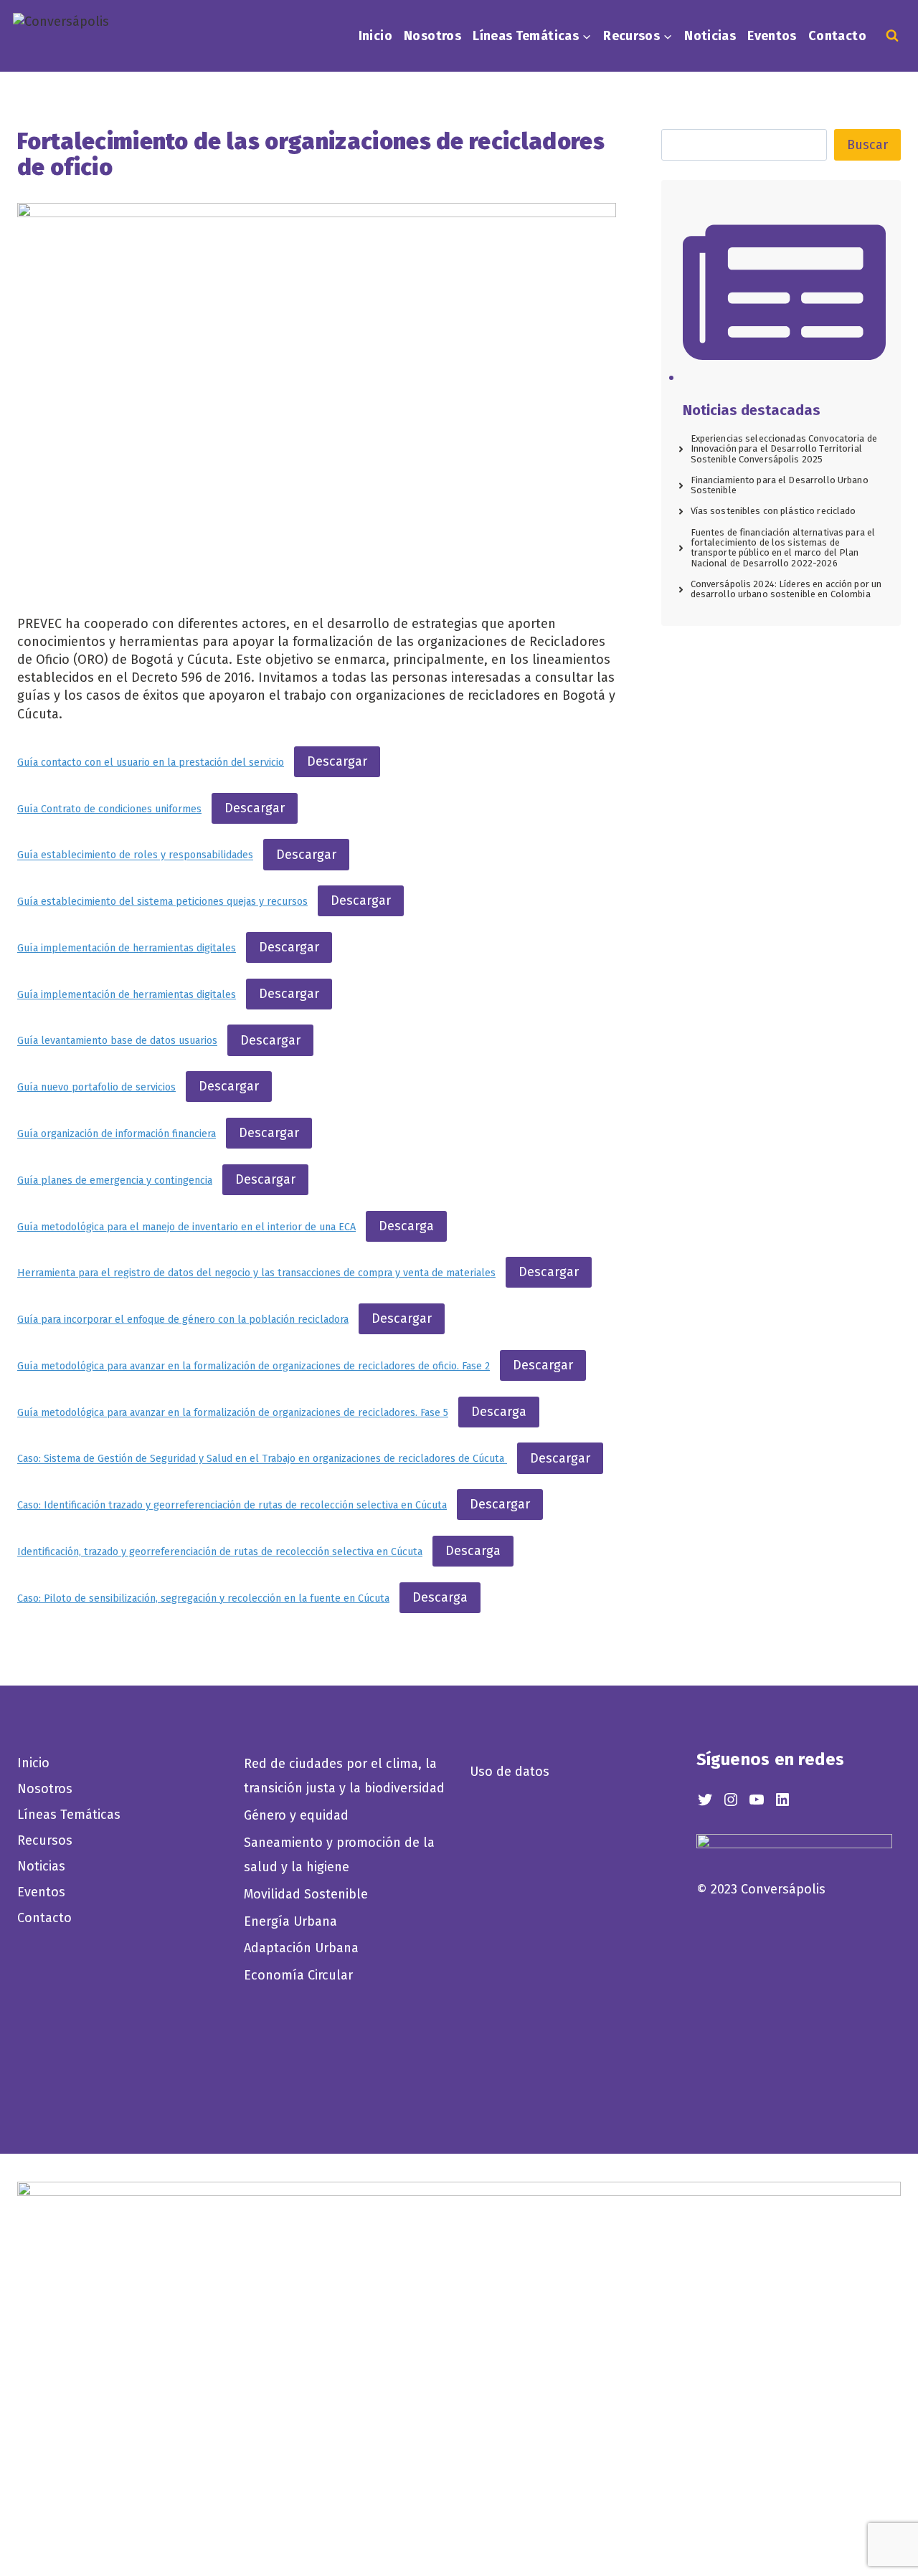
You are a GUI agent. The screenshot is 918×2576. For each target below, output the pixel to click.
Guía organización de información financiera (117, 1134)
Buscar (867, 145)
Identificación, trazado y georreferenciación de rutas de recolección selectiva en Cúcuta (220, 1552)
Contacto (837, 36)
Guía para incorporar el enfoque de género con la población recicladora (183, 1320)
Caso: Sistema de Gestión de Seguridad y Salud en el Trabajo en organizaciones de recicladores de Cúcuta (262, 1459)
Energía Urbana (290, 1921)
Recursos (45, 1840)
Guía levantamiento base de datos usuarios (117, 1041)
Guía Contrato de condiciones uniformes (109, 809)
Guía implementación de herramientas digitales (127, 948)
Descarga (406, 1226)
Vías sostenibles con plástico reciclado (773, 511)
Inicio (375, 36)
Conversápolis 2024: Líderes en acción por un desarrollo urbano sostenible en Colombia (786, 589)
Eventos (772, 36)
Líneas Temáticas (69, 1815)
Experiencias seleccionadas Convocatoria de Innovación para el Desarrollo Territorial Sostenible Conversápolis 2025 (784, 449)
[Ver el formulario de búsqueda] (892, 36)
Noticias (710, 36)
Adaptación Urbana (305, 1948)
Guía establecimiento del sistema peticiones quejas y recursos (162, 902)
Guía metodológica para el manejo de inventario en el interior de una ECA (186, 1227)
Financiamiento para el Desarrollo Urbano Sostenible (780, 485)
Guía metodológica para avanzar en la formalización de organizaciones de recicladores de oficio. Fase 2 (254, 1366)
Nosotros (432, 36)
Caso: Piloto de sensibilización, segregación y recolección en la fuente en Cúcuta (203, 1598)
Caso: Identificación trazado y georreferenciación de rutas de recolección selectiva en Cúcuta (232, 1505)
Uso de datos (510, 1772)
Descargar (337, 761)
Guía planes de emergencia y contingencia (115, 1180)
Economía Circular (300, 1975)
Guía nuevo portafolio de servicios (96, 1087)
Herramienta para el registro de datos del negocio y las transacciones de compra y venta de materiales (256, 1273)
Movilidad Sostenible (306, 1894)
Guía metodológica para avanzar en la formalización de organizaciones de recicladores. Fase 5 (233, 1413)
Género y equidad (296, 1815)
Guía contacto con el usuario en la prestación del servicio (151, 762)
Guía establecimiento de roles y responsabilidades (135, 856)
